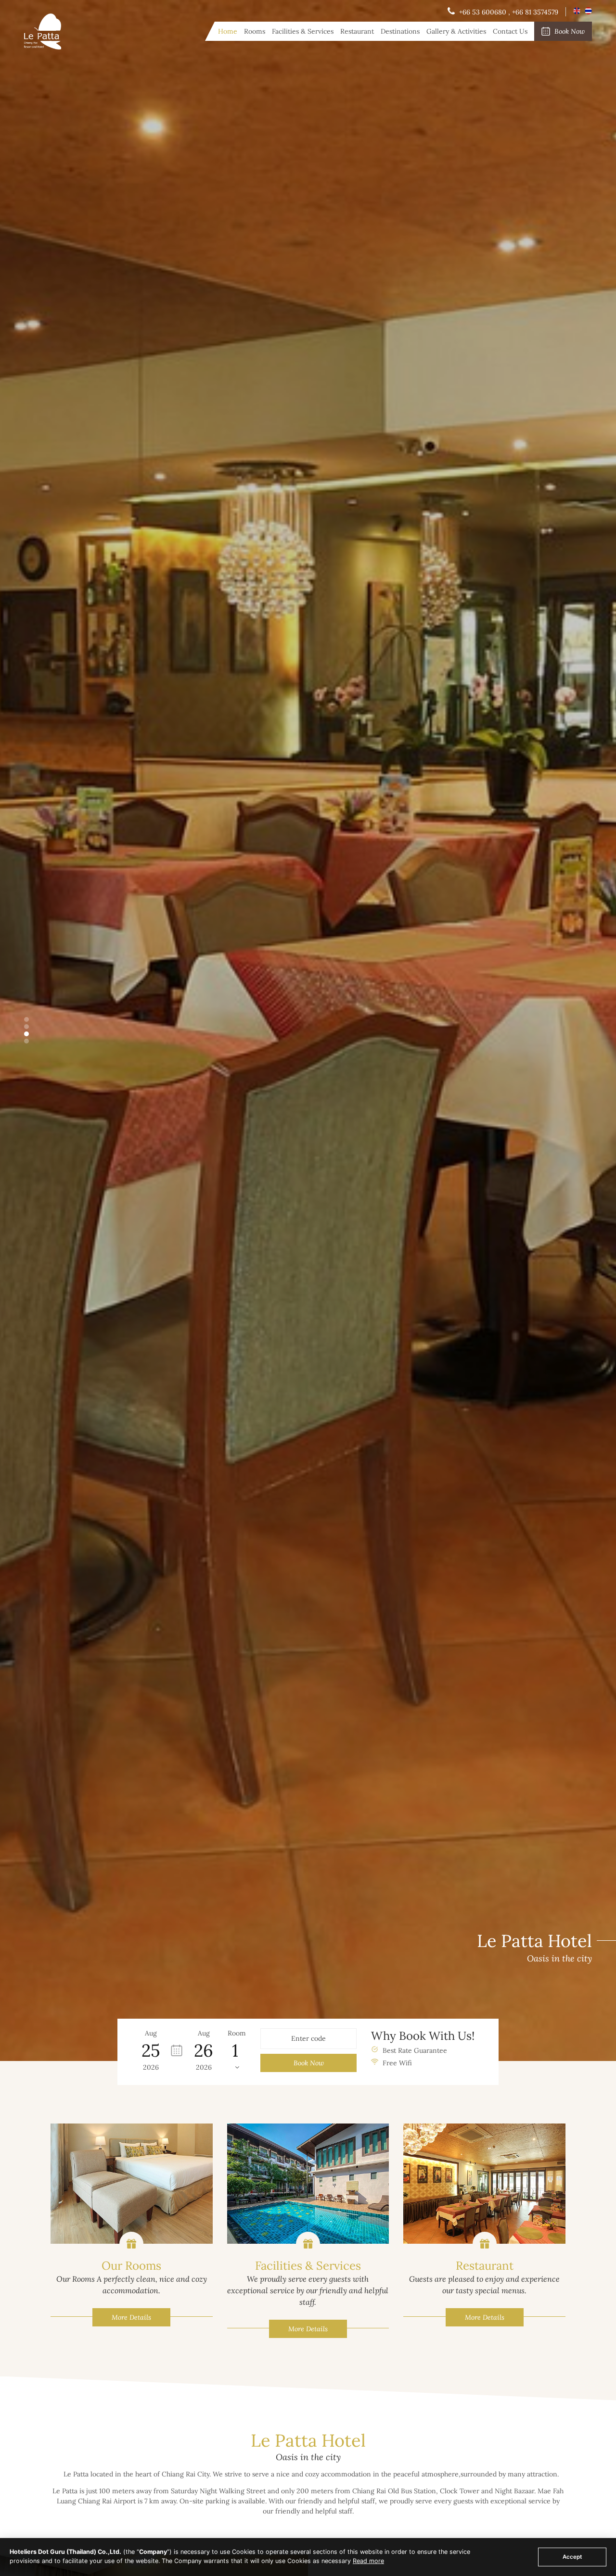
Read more (368, 2561)
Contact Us (510, 31)
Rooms (255, 31)
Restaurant (357, 31)
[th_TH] (588, 12)
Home (228, 31)
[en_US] (578, 12)
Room (237, 2033)
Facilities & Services (303, 31)
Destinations (400, 31)
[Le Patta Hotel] (43, 47)
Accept (572, 2557)
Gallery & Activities (456, 31)
